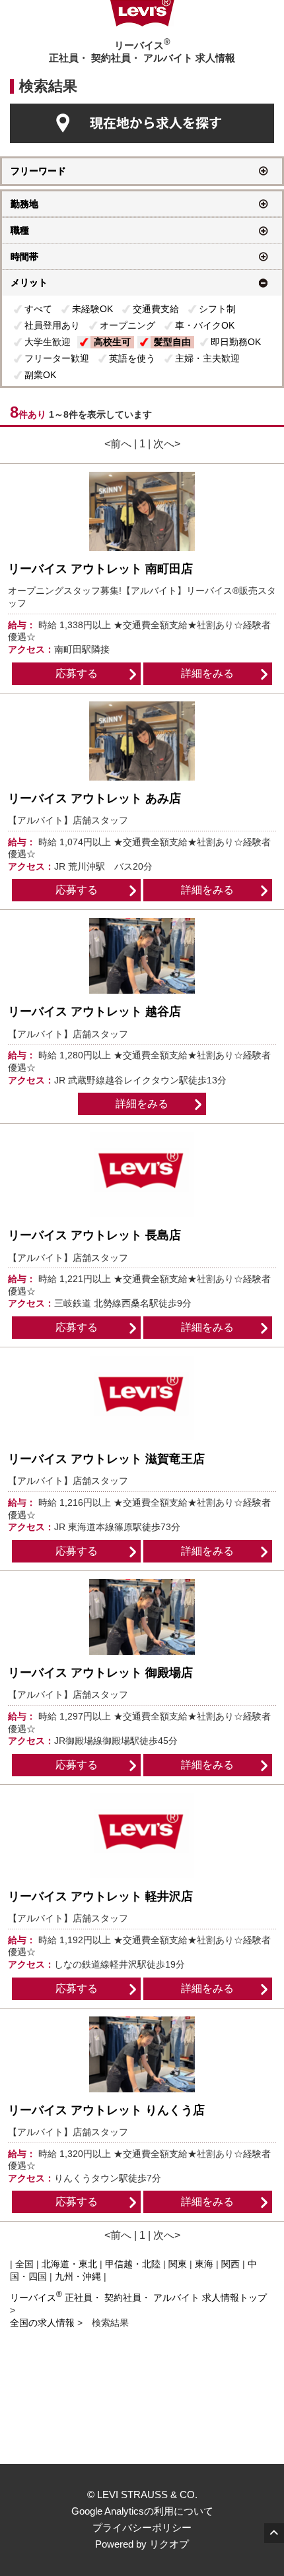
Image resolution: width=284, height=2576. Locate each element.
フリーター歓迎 (57, 358)
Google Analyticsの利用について (142, 2511)
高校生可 (112, 342)
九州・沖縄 (78, 2276)
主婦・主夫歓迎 (207, 358)
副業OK (40, 375)
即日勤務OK (236, 342)
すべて (38, 309)
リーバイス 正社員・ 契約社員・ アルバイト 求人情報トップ (138, 2298)
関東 (178, 2264)
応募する (77, 673)
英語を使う (132, 358)
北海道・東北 (69, 2264)
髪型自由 (172, 342)
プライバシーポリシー (142, 2528)
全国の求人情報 (44, 2323)
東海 (204, 2264)
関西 (231, 2264)
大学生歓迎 (48, 342)
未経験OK (92, 309)
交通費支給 (156, 309)
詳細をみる (207, 673)
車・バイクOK (205, 325)
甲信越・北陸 (133, 2264)
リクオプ (169, 2544)
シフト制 (217, 309)
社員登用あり (52, 325)
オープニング (127, 325)
